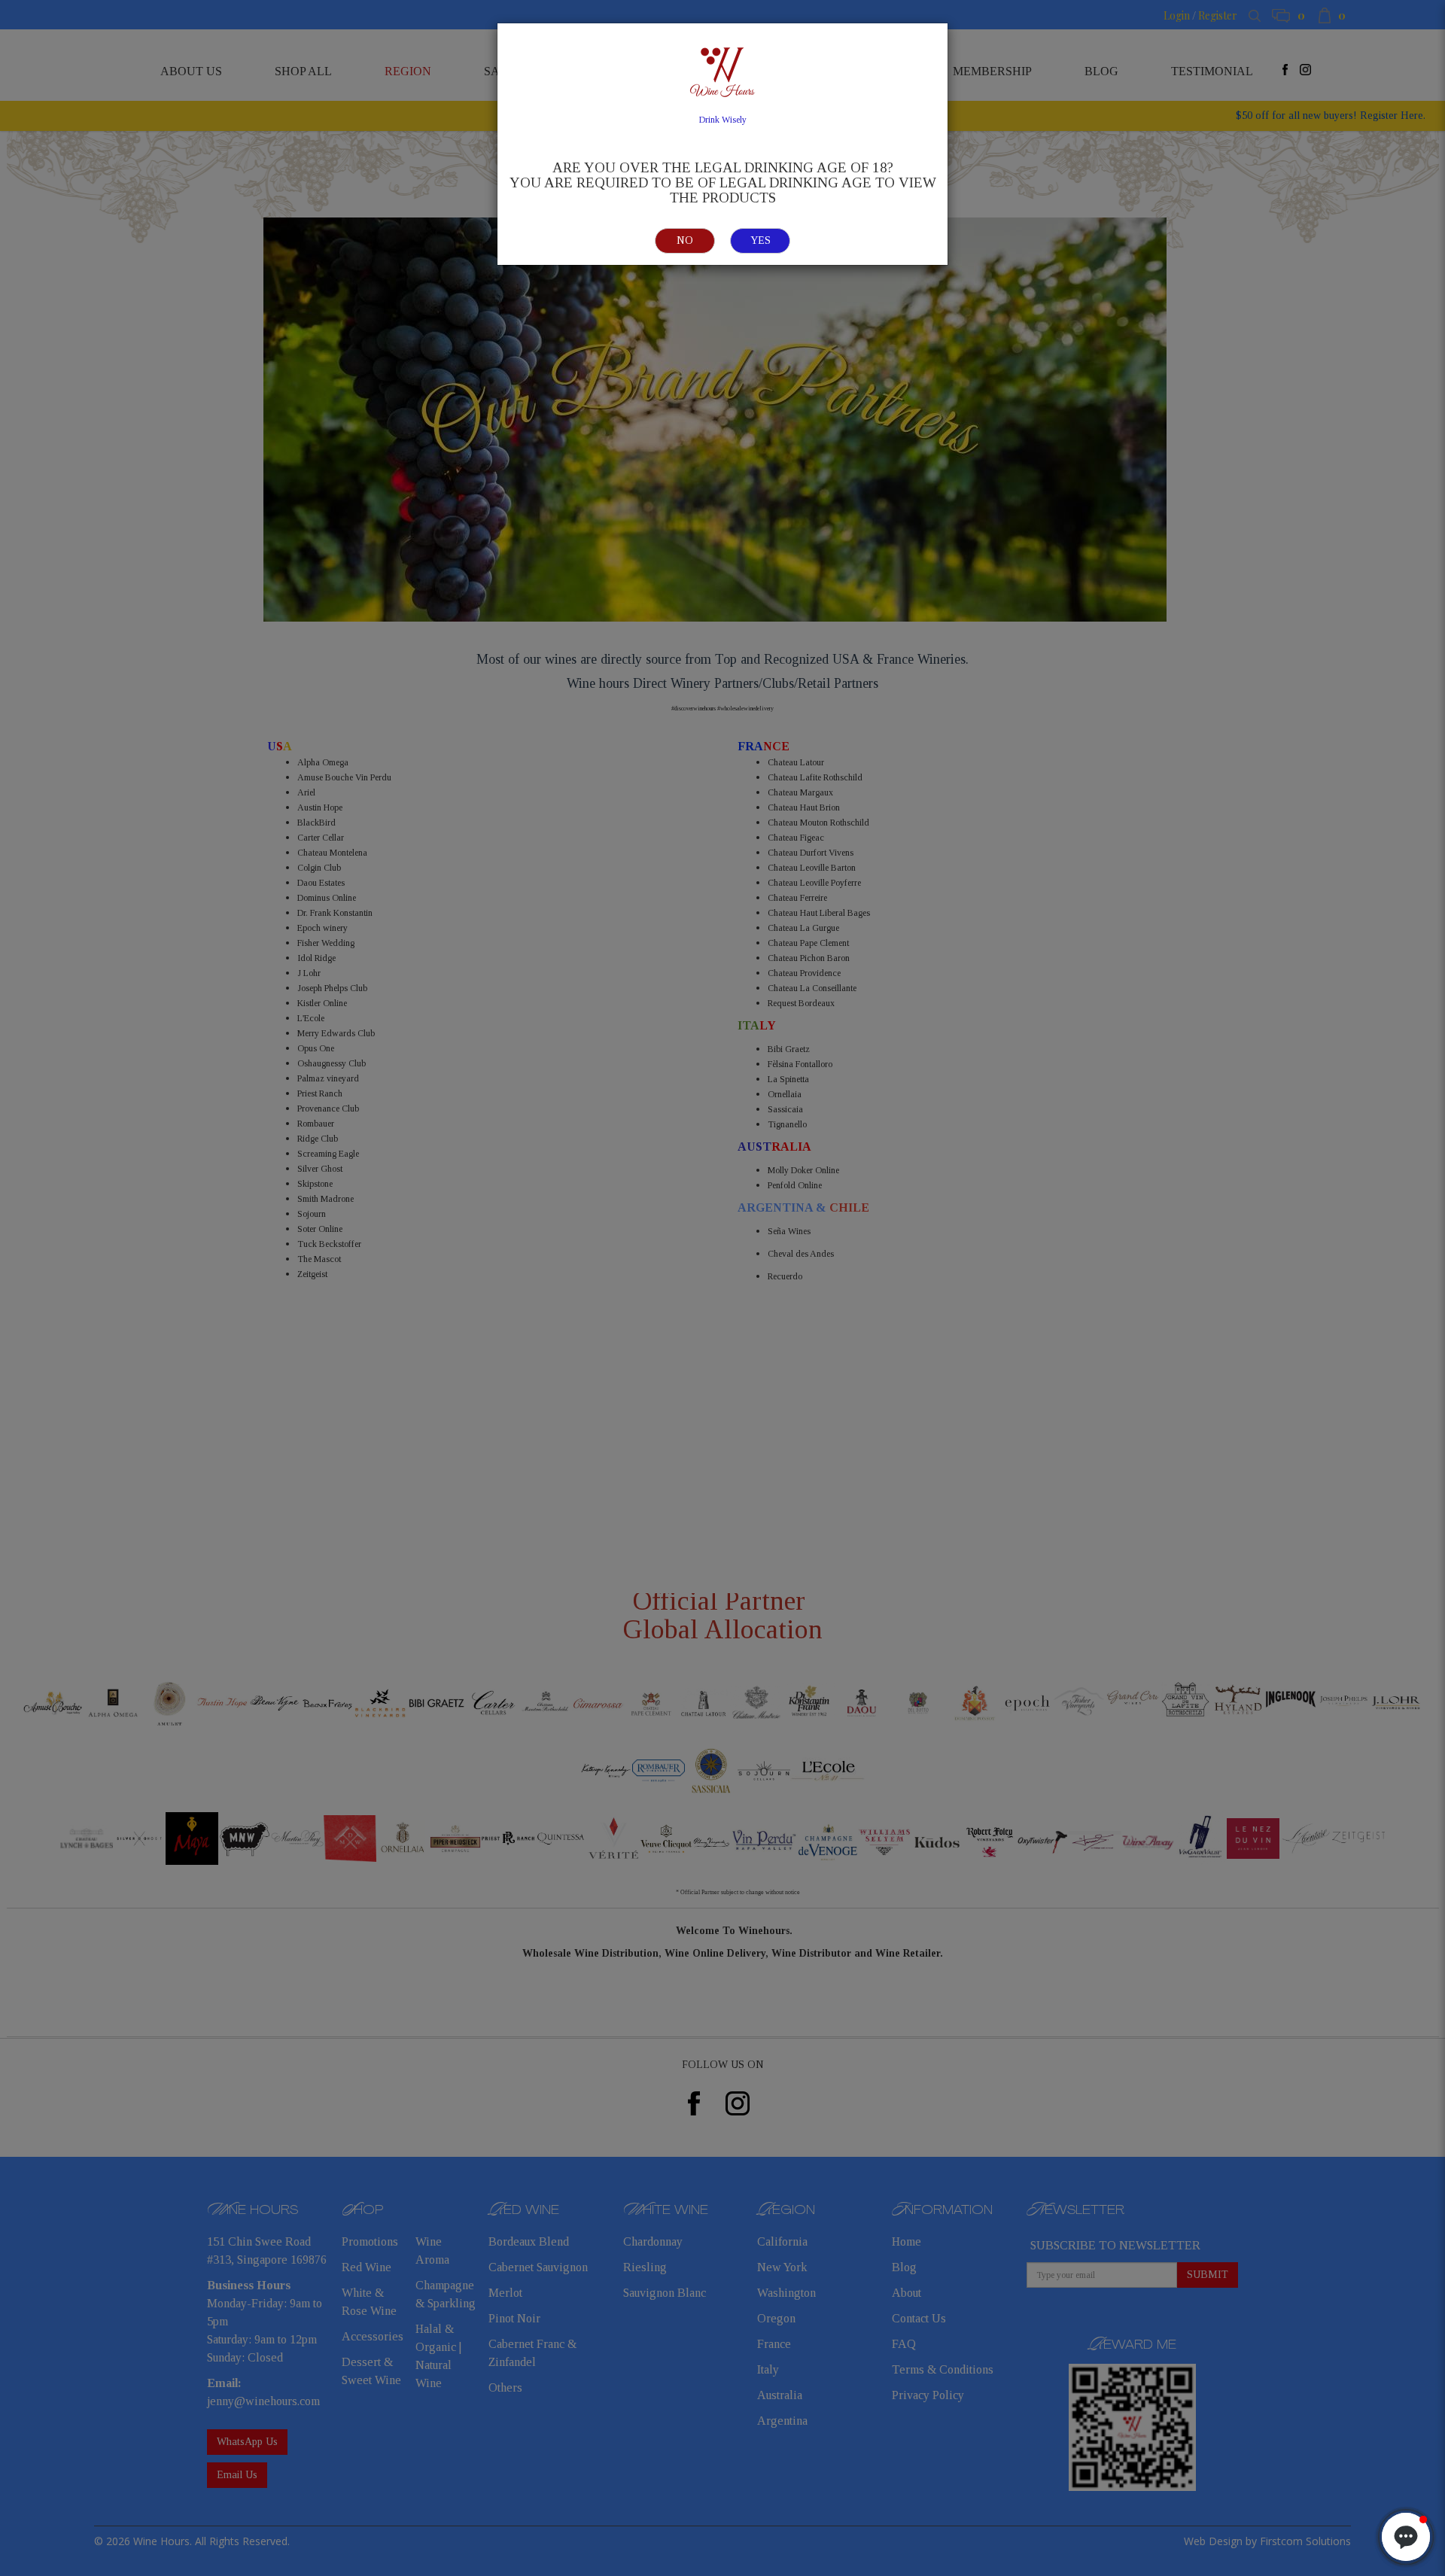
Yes (761, 240)
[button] (1406, 2537)
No (685, 240)
